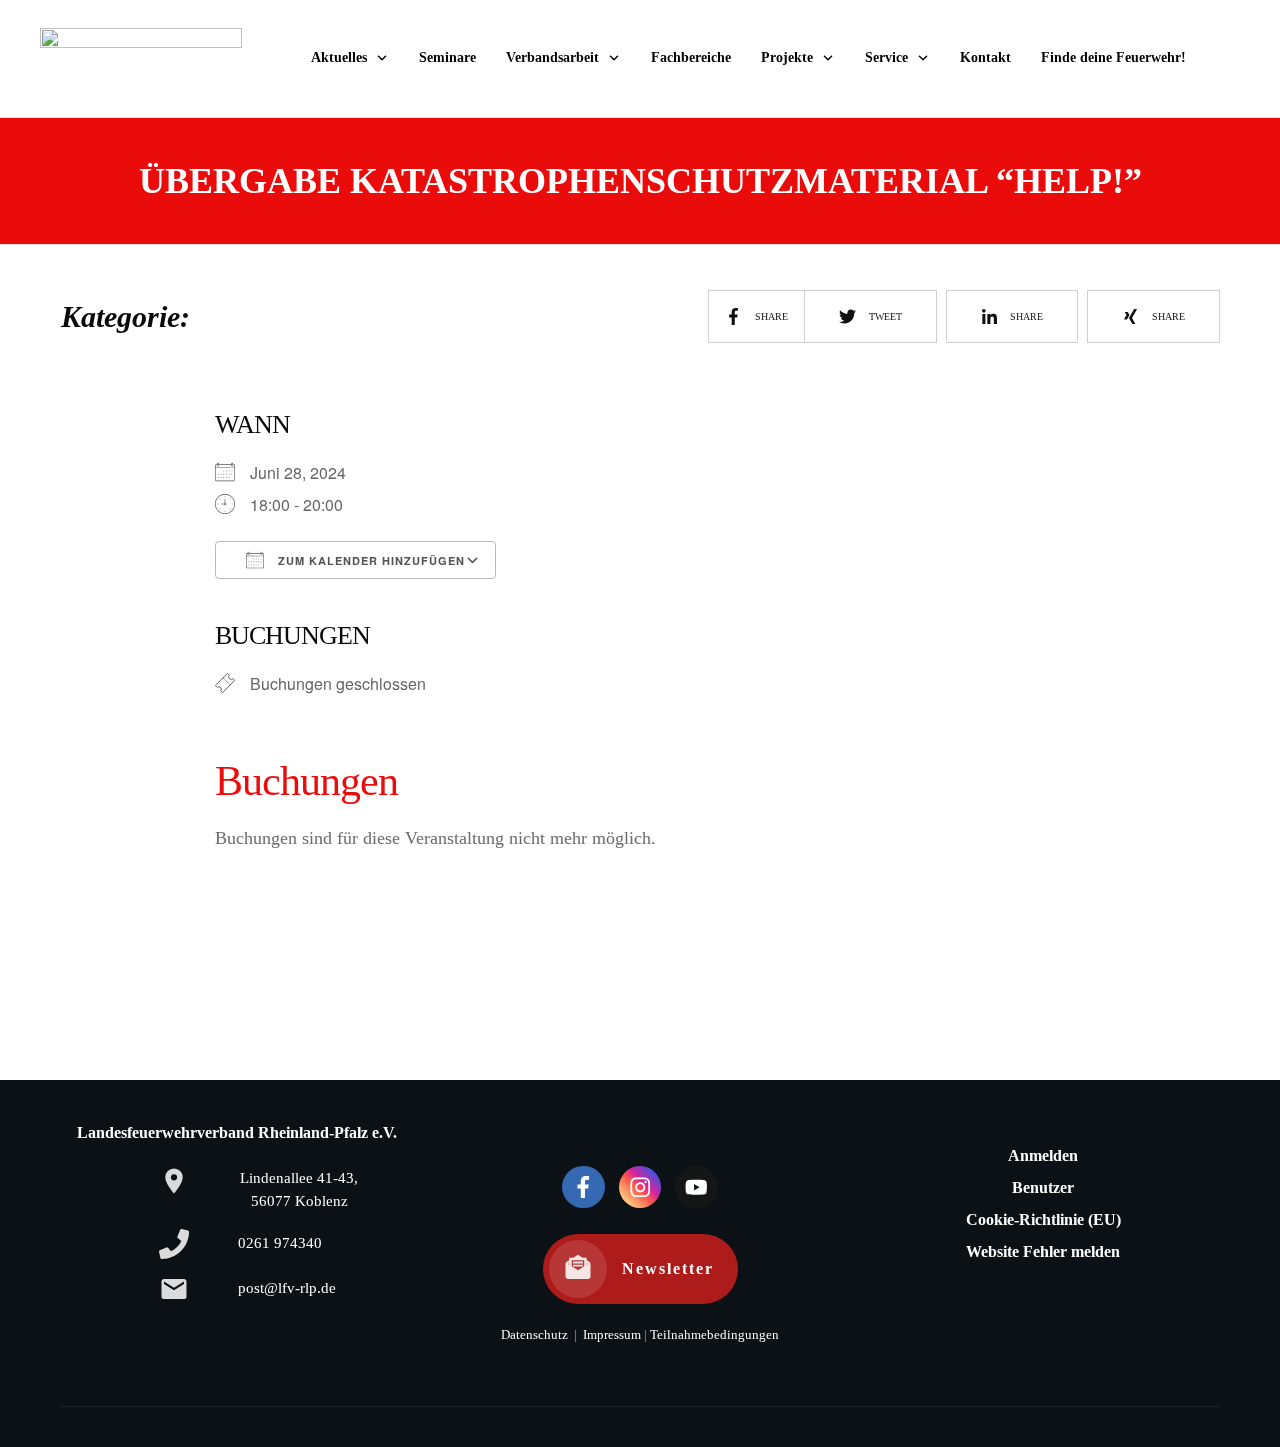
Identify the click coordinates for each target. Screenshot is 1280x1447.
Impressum (610, 1335)
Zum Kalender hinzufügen (369, 560)
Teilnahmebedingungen (714, 1335)
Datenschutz (534, 1335)
